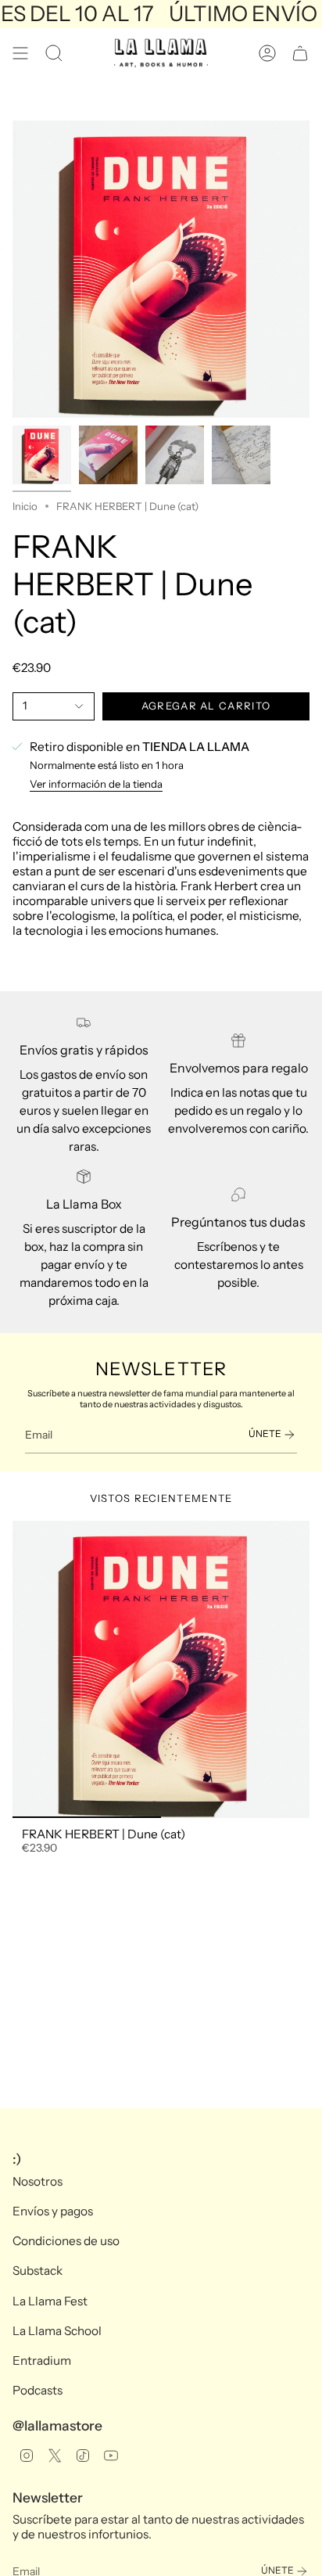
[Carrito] (300, 53)
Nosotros (38, 2181)
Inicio (25, 506)
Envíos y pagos (53, 2211)
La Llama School (57, 2331)
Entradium (42, 2360)
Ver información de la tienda (96, 784)
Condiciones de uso (66, 2241)
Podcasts (38, 2390)
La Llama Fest (50, 2301)
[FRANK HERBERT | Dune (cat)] (161, 1669)
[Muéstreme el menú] (20, 53)
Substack (38, 2271)
